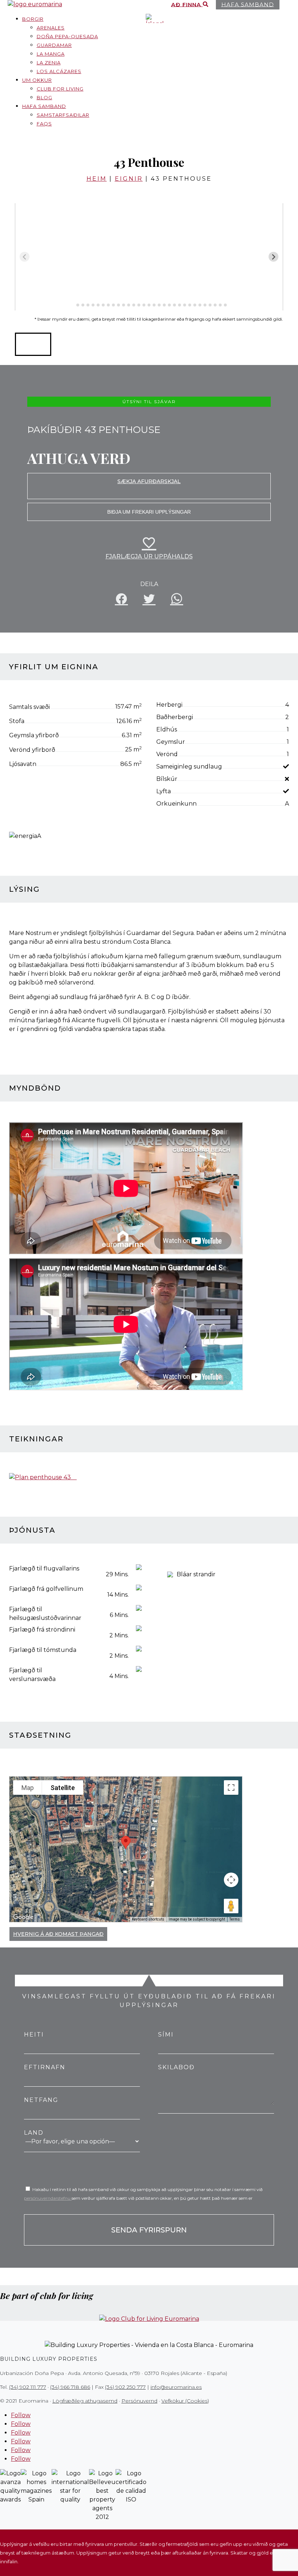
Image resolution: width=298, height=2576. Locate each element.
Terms (235, 1919)
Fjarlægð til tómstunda (43, 1650)
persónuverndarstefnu (48, 2198)
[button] (33, 344)
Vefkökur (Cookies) (185, 2401)
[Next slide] (273, 257)
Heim (97, 179)
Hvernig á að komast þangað (58, 1934)
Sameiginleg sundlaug (189, 767)
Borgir (33, 19)
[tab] (73, 305)
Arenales (51, 28)
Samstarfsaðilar (63, 115)
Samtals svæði (29, 707)
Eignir (129, 179)
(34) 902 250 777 (125, 2387)
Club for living (60, 89)
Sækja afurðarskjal (149, 481)
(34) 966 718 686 (70, 2387)
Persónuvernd (139, 2401)
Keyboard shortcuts (148, 1919)
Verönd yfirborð (32, 750)
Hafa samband (44, 106)
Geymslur (171, 742)
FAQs (44, 124)
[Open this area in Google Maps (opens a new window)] (23, 1917)
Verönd (167, 754)
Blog (45, 97)
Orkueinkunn (176, 804)
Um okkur (37, 80)
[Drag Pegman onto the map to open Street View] (231, 1906)
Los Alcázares (59, 71)
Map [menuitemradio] (28, 1788)
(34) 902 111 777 (28, 2387)
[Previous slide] (25, 257)
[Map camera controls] (231, 1880)
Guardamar (54, 45)
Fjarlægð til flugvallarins (44, 1568)
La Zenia (49, 63)
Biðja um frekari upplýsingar (149, 512)
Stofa (17, 721)
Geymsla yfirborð (34, 735)
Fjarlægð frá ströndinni (42, 1630)
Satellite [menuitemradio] (63, 1788)
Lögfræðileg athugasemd (85, 2401)
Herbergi (169, 705)
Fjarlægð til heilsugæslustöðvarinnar (45, 1614)
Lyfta (164, 791)
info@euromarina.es (176, 2387)
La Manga (51, 54)
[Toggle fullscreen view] (231, 1787)
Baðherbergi (175, 717)
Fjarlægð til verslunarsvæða (32, 1675)
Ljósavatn (23, 764)
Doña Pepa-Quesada (67, 36)
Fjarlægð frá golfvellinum (46, 1589)
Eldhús (167, 729)
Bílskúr (167, 779)
